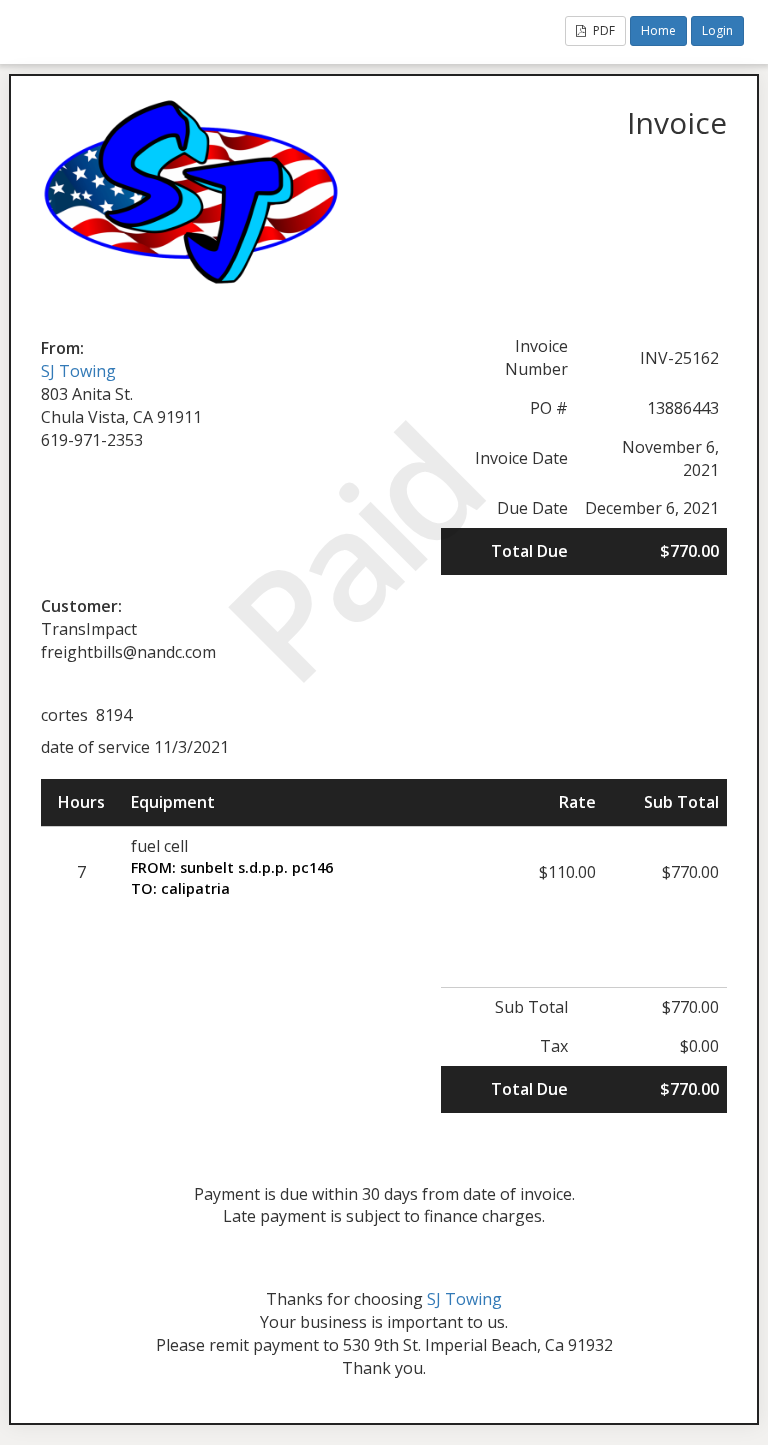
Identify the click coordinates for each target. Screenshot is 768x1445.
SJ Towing (78, 371)
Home (658, 30)
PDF (602, 30)
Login (717, 30)
